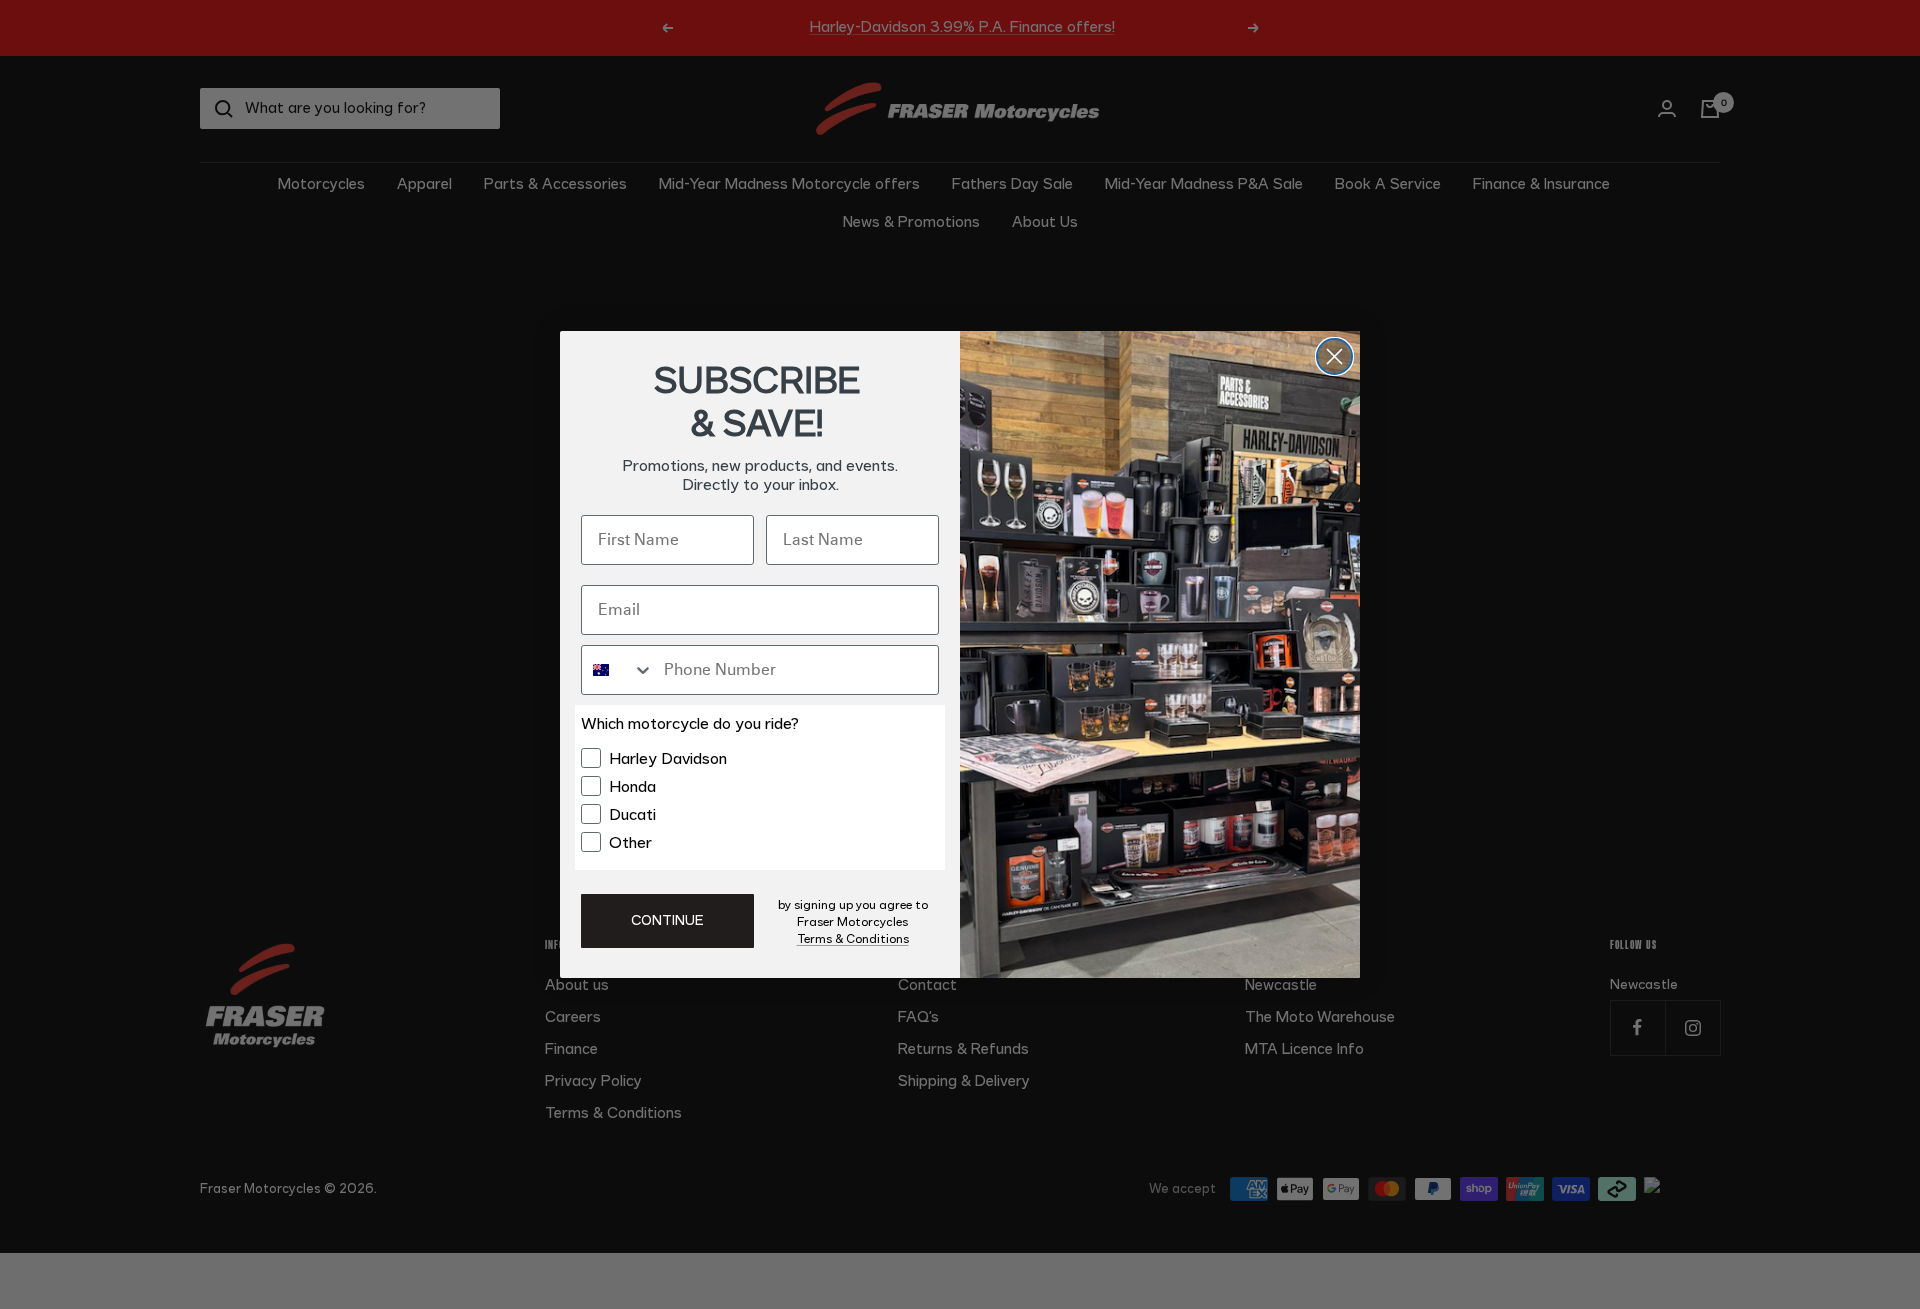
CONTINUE (667, 921)
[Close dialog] (1334, 356)
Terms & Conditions (853, 939)
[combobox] (618, 670)
